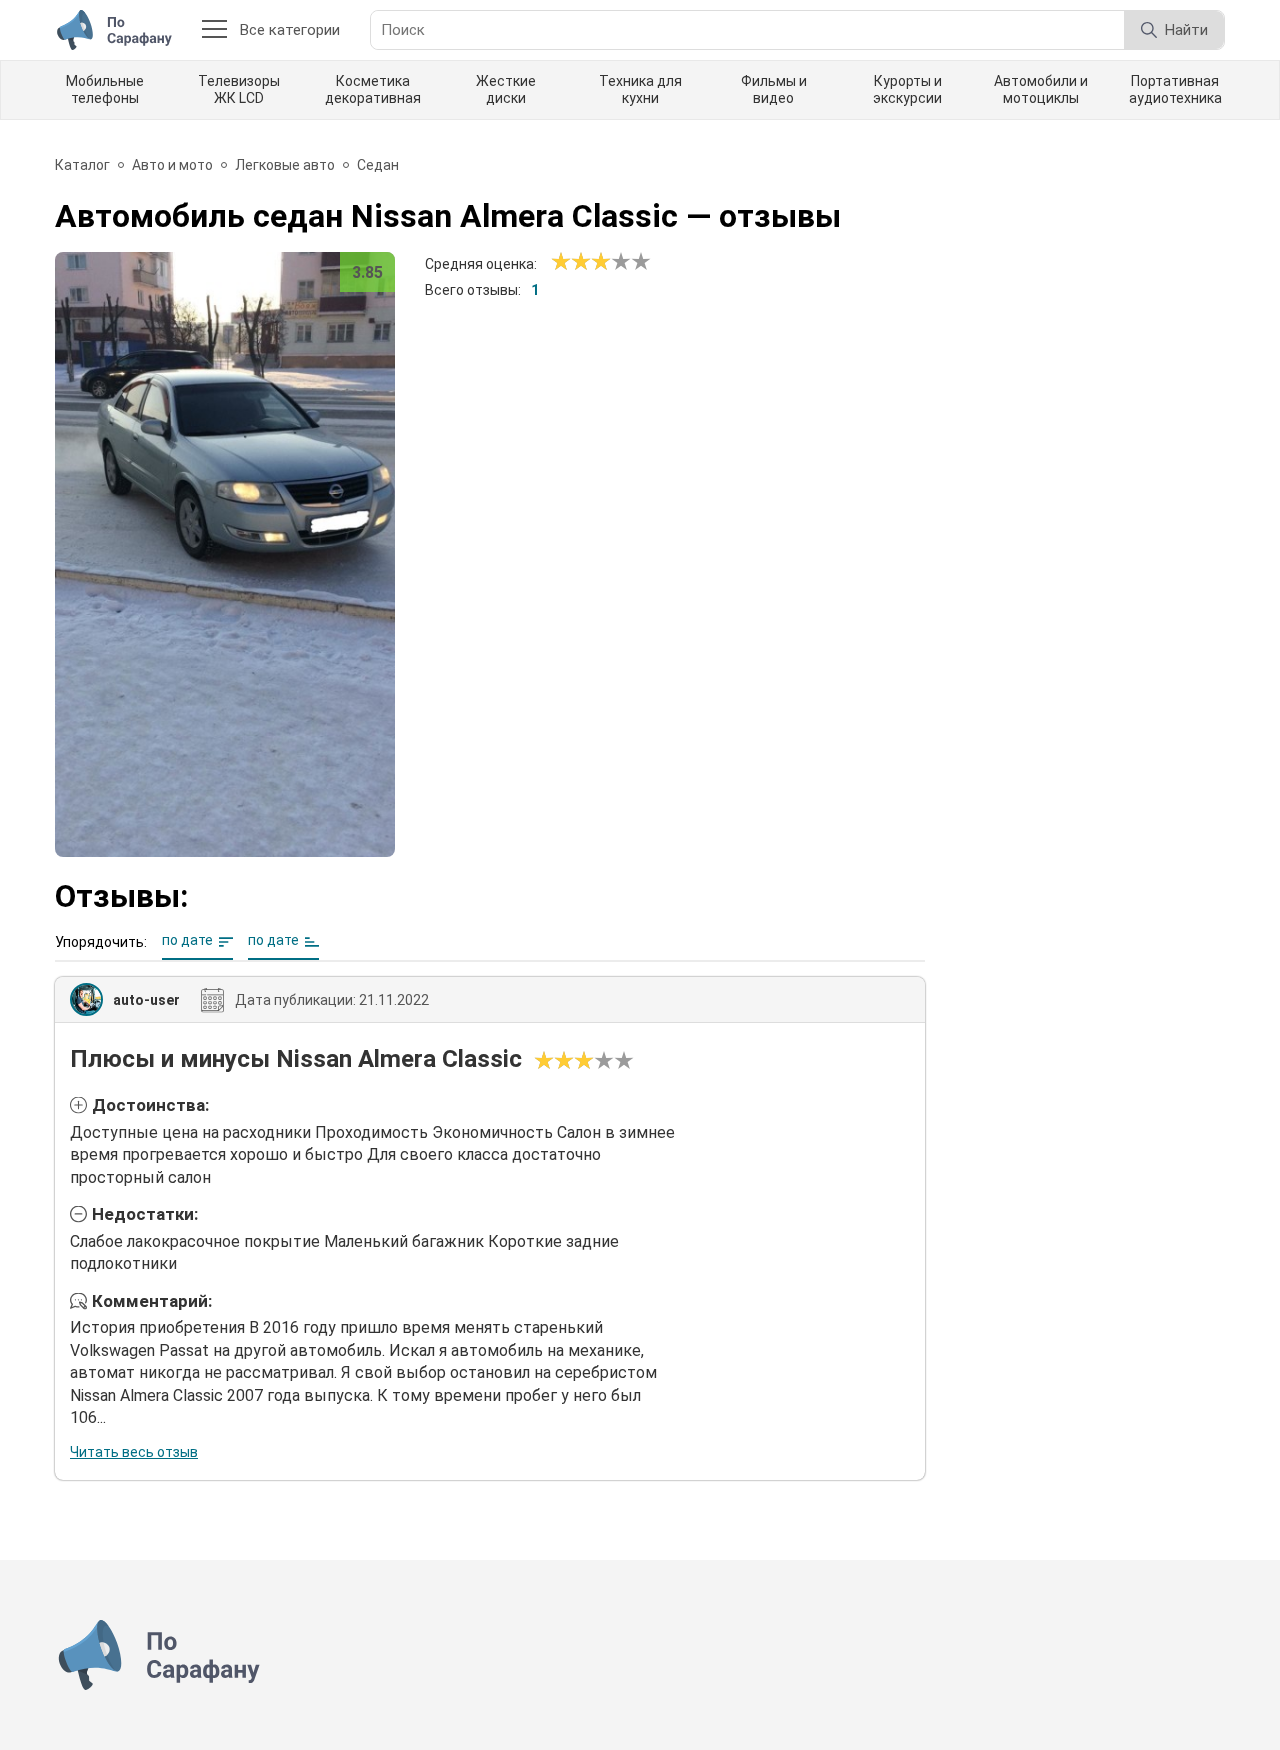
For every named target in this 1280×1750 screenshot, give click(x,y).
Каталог (82, 165)
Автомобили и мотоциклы (1041, 89)
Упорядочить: (101, 942)
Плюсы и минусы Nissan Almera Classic (296, 1059)
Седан (378, 165)
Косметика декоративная (373, 89)
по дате (187, 940)
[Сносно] (571, 262)
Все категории (290, 30)
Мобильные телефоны (105, 89)
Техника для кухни (640, 89)
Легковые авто (285, 165)
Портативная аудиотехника (1175, 89)
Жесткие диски (506, 89)
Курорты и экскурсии (907, 89)
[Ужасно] (561, 262)
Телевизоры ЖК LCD (239, 89)
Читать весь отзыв (134, 1452)
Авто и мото (172, 165)
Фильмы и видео (774, 89)
